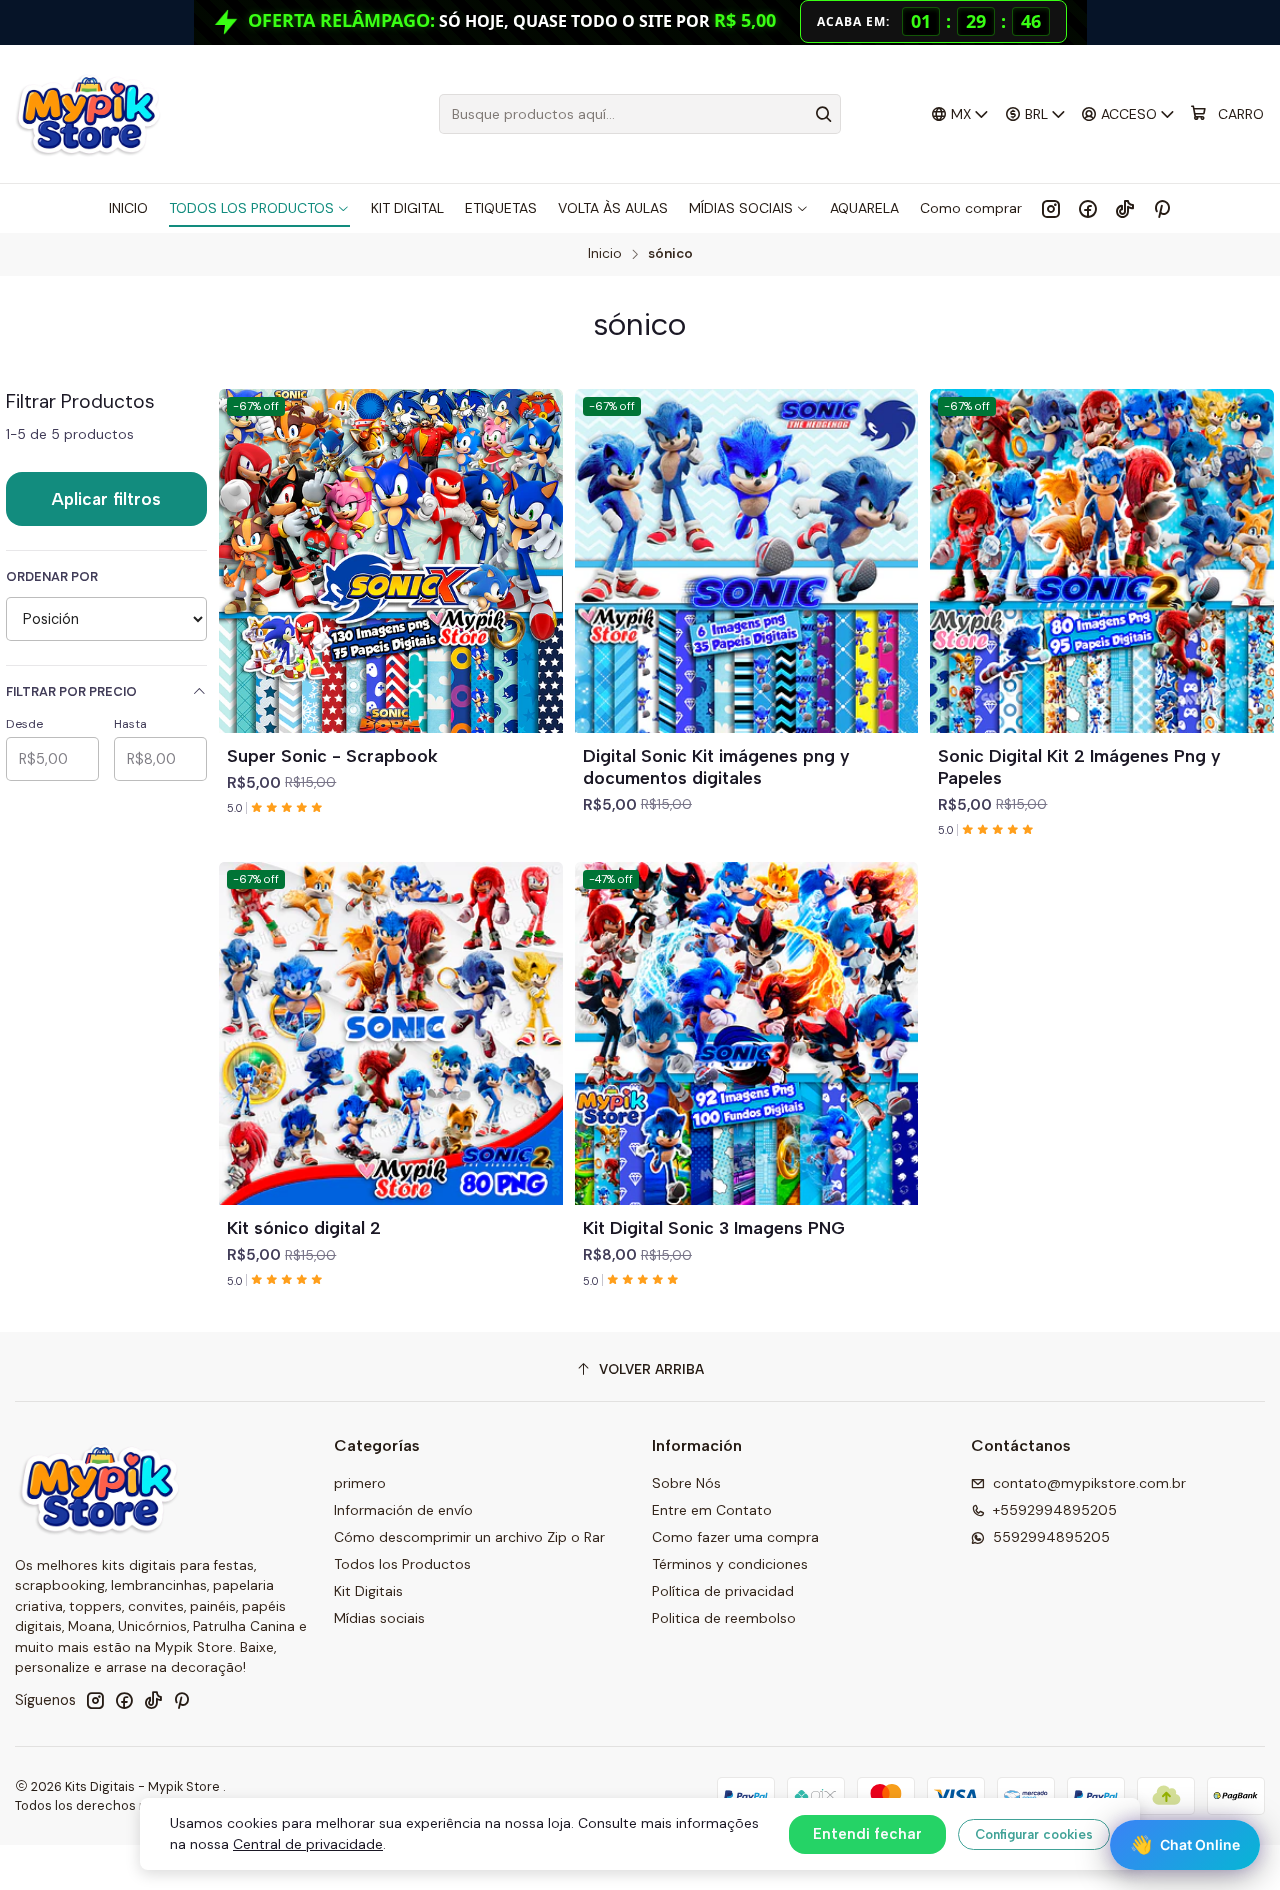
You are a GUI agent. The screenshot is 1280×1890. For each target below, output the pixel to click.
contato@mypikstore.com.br (1089, 1483)
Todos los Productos (402, 1564)
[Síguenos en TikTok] (1125, 208)
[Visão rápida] (539, 585)
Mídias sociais (379, 1618)
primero (360, 1483)
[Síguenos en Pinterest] (1161, 208)
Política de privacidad (723, 1591)
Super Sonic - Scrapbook (332, 755)
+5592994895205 (1055, 1510)
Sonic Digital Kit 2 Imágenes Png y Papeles (1079, 766)
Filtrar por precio (71, 691)
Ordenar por (52, 577)
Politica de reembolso (724, 1618)
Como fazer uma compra (735, 1537)
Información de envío (403, 1510)
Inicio (605, 254)
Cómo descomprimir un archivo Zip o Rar (469, 1537)
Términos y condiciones (730, 1564)
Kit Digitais (368, 1591)
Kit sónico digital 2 (304, 1227)
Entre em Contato (712, 1510)
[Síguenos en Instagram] (1051, 208)
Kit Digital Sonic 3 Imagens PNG (714, 1227)
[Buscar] (824, 114)
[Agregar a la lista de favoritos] (539, 537)
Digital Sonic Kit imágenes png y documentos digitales (716, 766)
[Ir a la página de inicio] (87, 114)
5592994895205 (1051, 1537)
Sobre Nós (686, 1483)
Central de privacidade (308, 1844)
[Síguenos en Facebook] (1088, 208)
